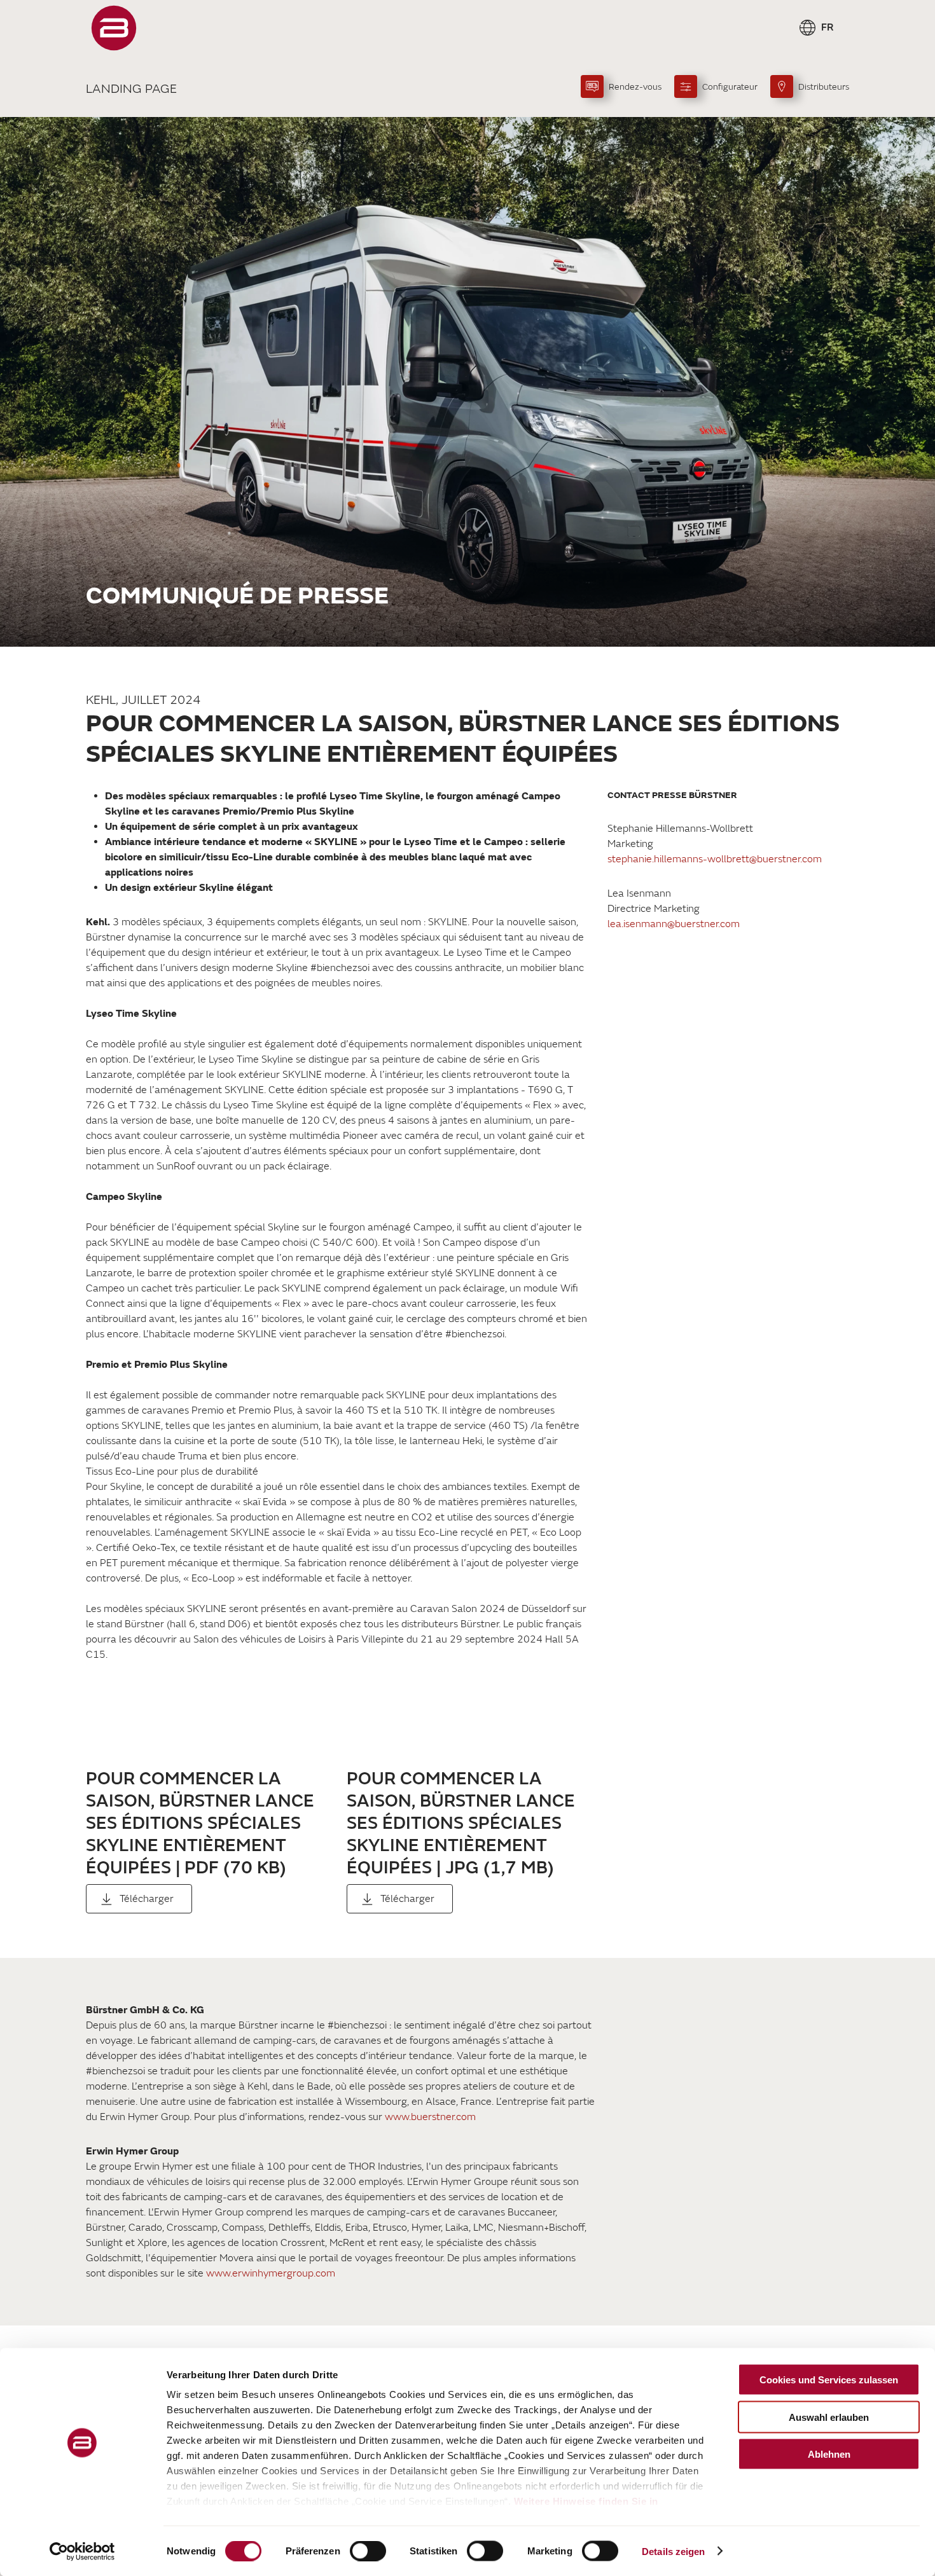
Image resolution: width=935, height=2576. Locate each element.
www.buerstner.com (430, 2117)
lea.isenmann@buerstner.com (674, 924)
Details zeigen (673, 2551)
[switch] (368, 2551)
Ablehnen (829, 2454)
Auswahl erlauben (829, 2417)
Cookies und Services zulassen (829, 2380)
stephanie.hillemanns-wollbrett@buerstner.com (715, 859)
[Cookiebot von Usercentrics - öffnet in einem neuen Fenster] (82, 2551)
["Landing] (114, 28)
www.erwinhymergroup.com (271, 2273)
